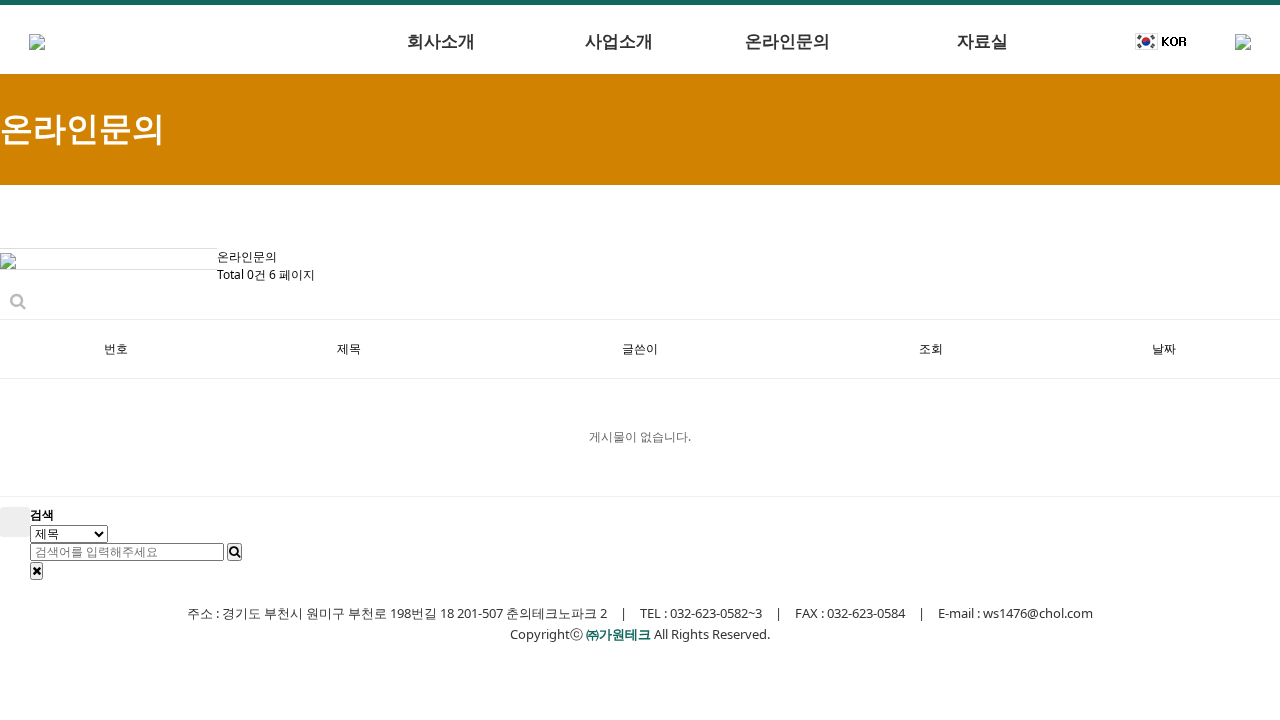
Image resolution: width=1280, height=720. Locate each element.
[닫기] (36, 571)
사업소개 (619, 41)
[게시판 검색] (18, 301)
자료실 (982, 41)
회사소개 (441, 41)
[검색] (234, 552)
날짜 (1164, 348)
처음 (15, 522)
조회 (931, 348)
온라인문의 (787, 41)
